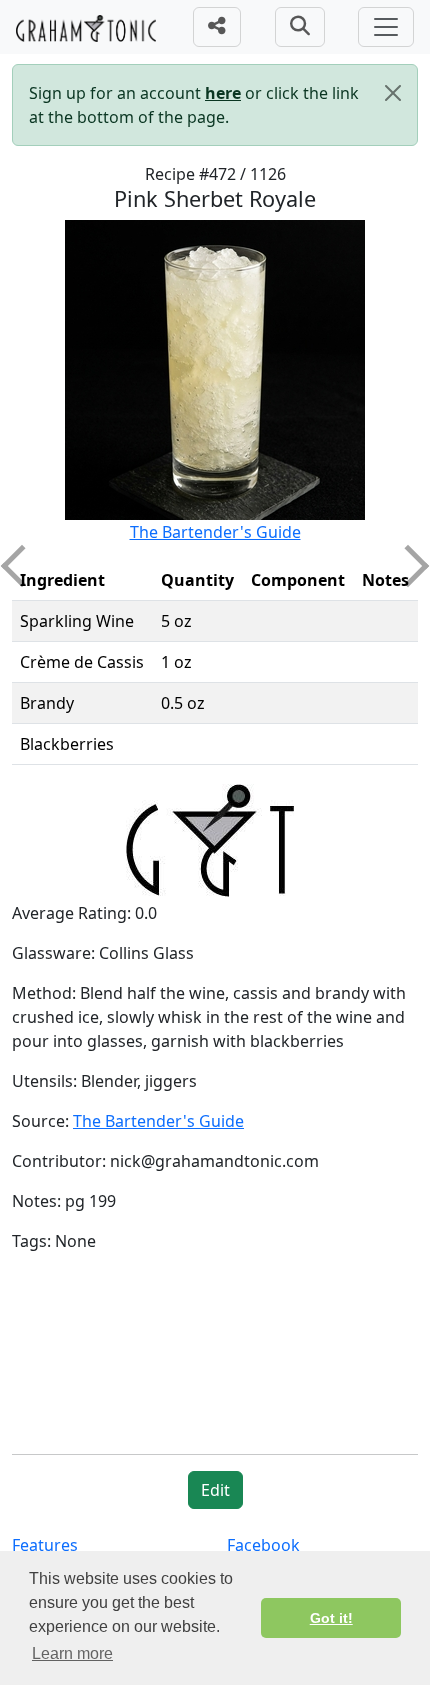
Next (408, 566)
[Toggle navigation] (386, 27)
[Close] (393, 93)
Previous (22, 566)
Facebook (263, 1545)
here (223, 93)
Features (45, 1545)
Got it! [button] (331, 1618)
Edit (215, 1490)
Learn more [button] (72, 1653)
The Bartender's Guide (215, 532)
